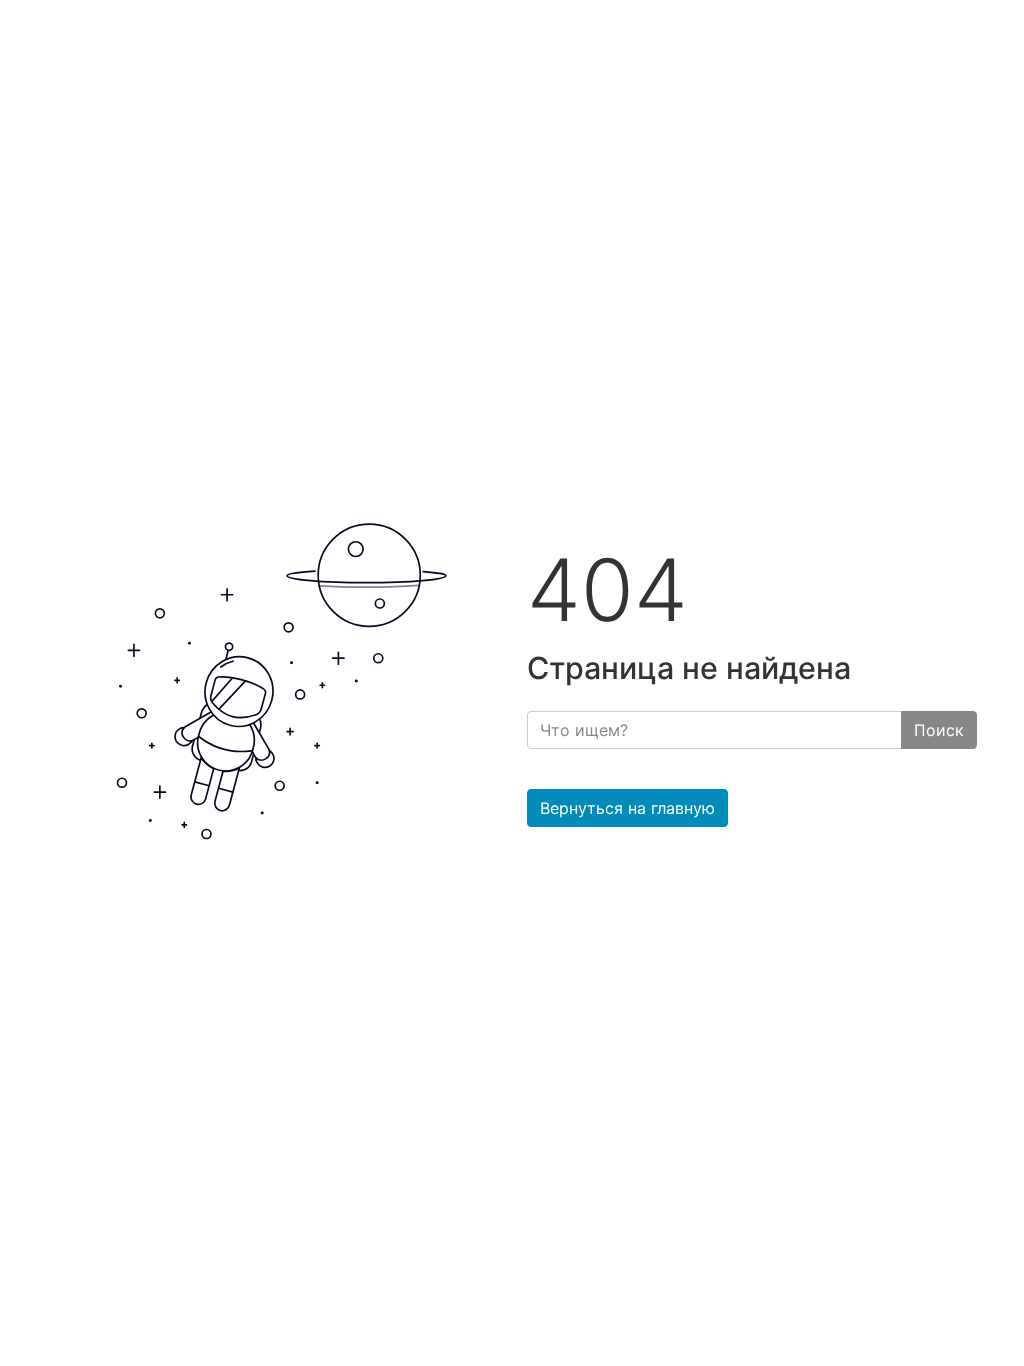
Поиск (939, 730)
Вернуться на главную (627, 808)
